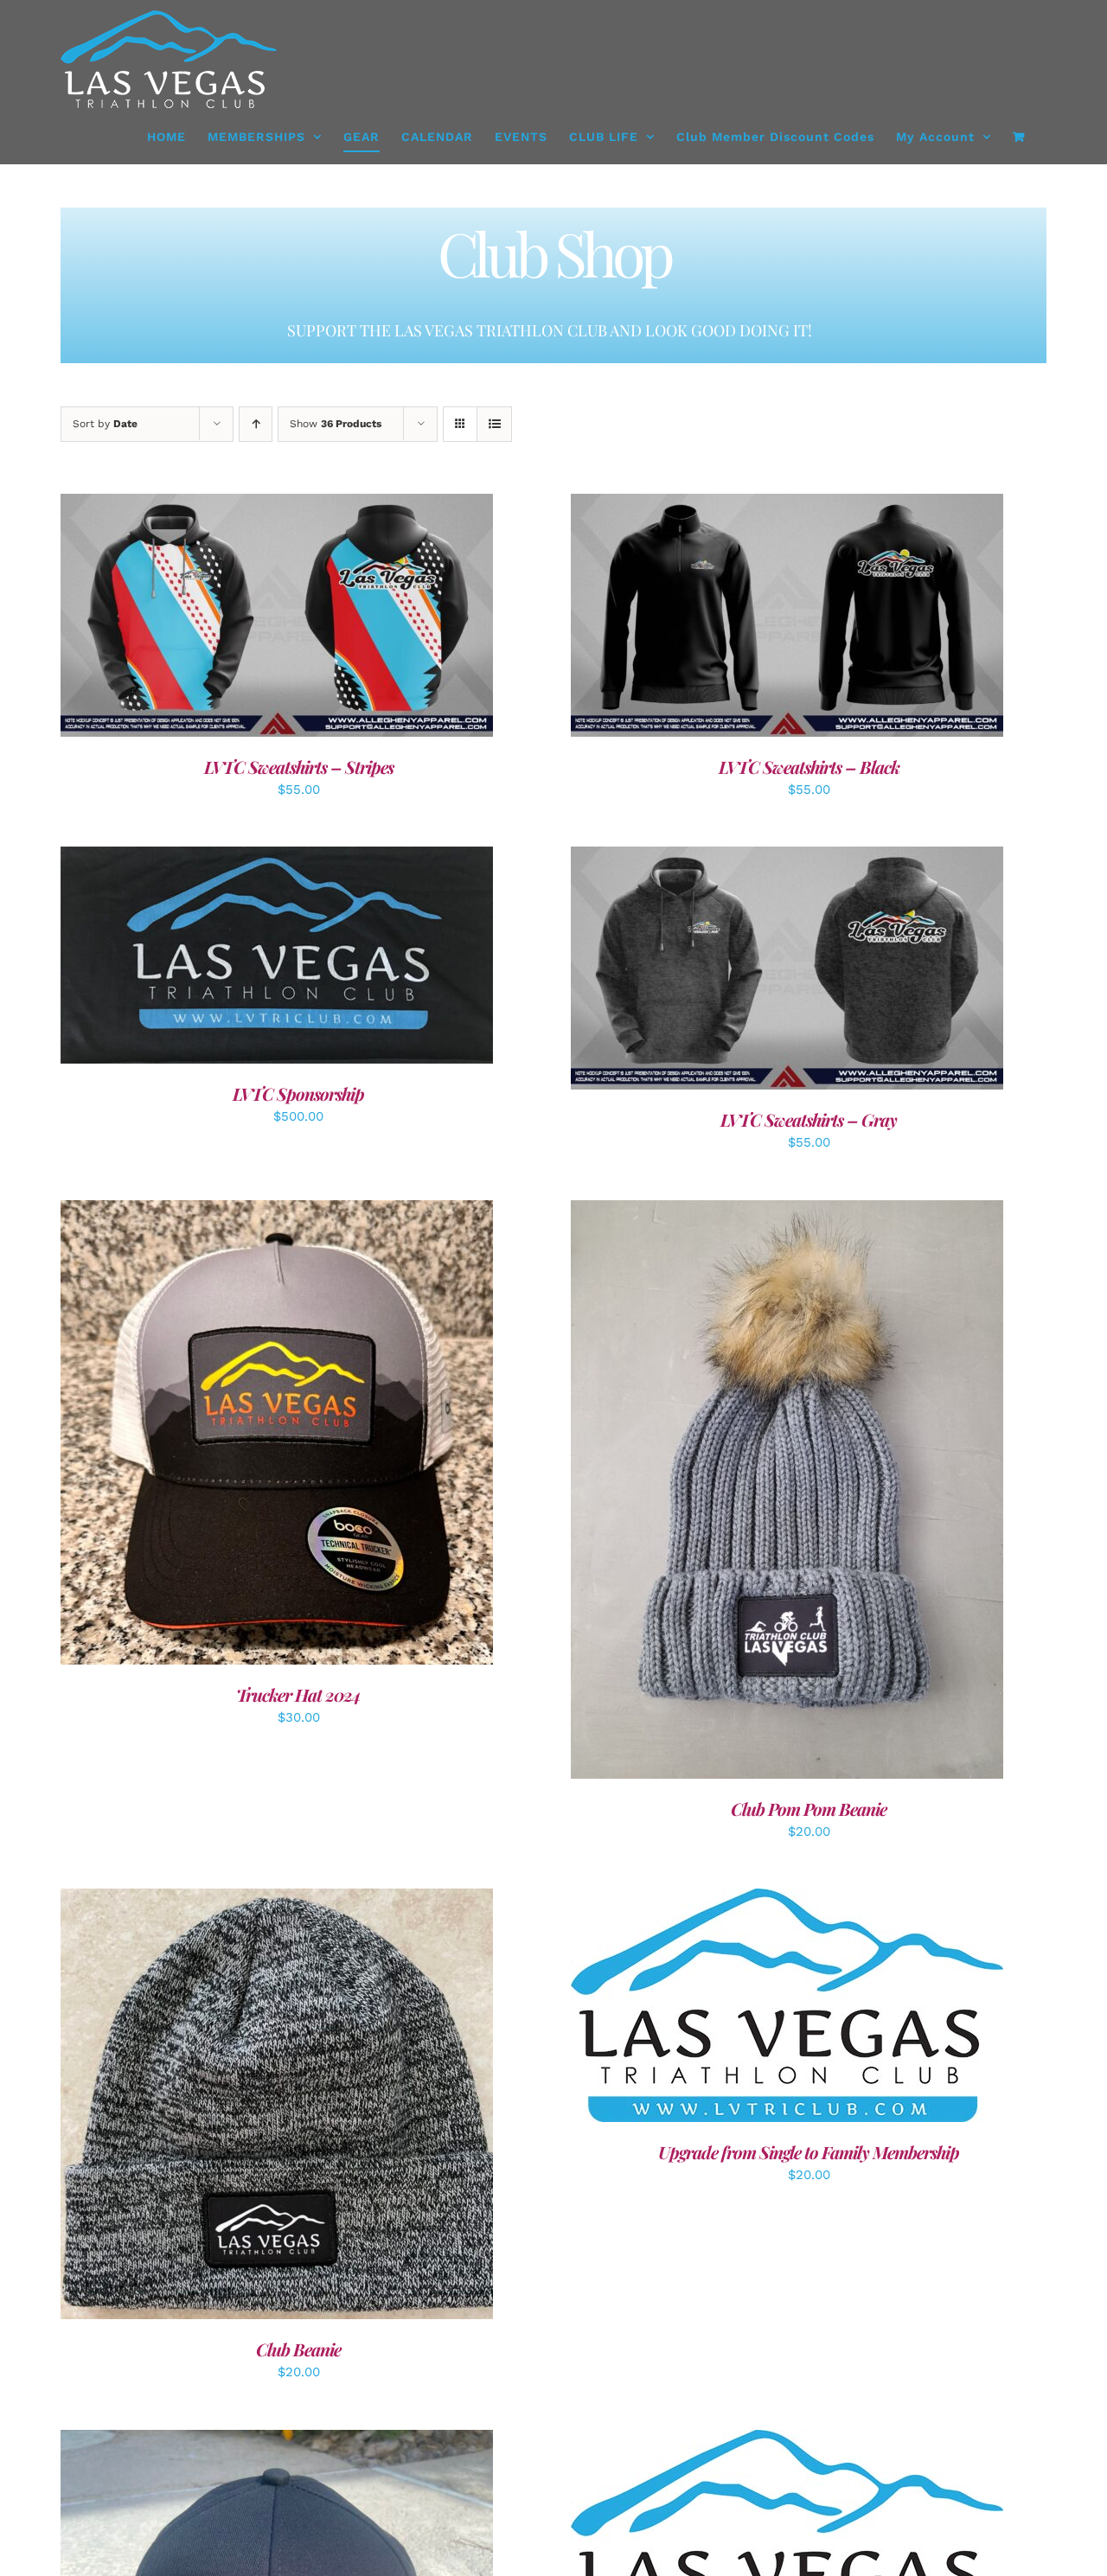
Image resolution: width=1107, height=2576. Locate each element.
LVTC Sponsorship (298, 1093)
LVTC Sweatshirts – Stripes (299, 767)
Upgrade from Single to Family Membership (809, 2152)
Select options (748, 2549)
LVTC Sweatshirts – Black (809, 767)
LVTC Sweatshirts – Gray (809, 1119)
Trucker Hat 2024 (298, 1694)
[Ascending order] (256, 424)
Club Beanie (298, 2349)
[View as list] (494, 424)
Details (277, 618)
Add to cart (238, 958)
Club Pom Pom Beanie (809, 1809)
